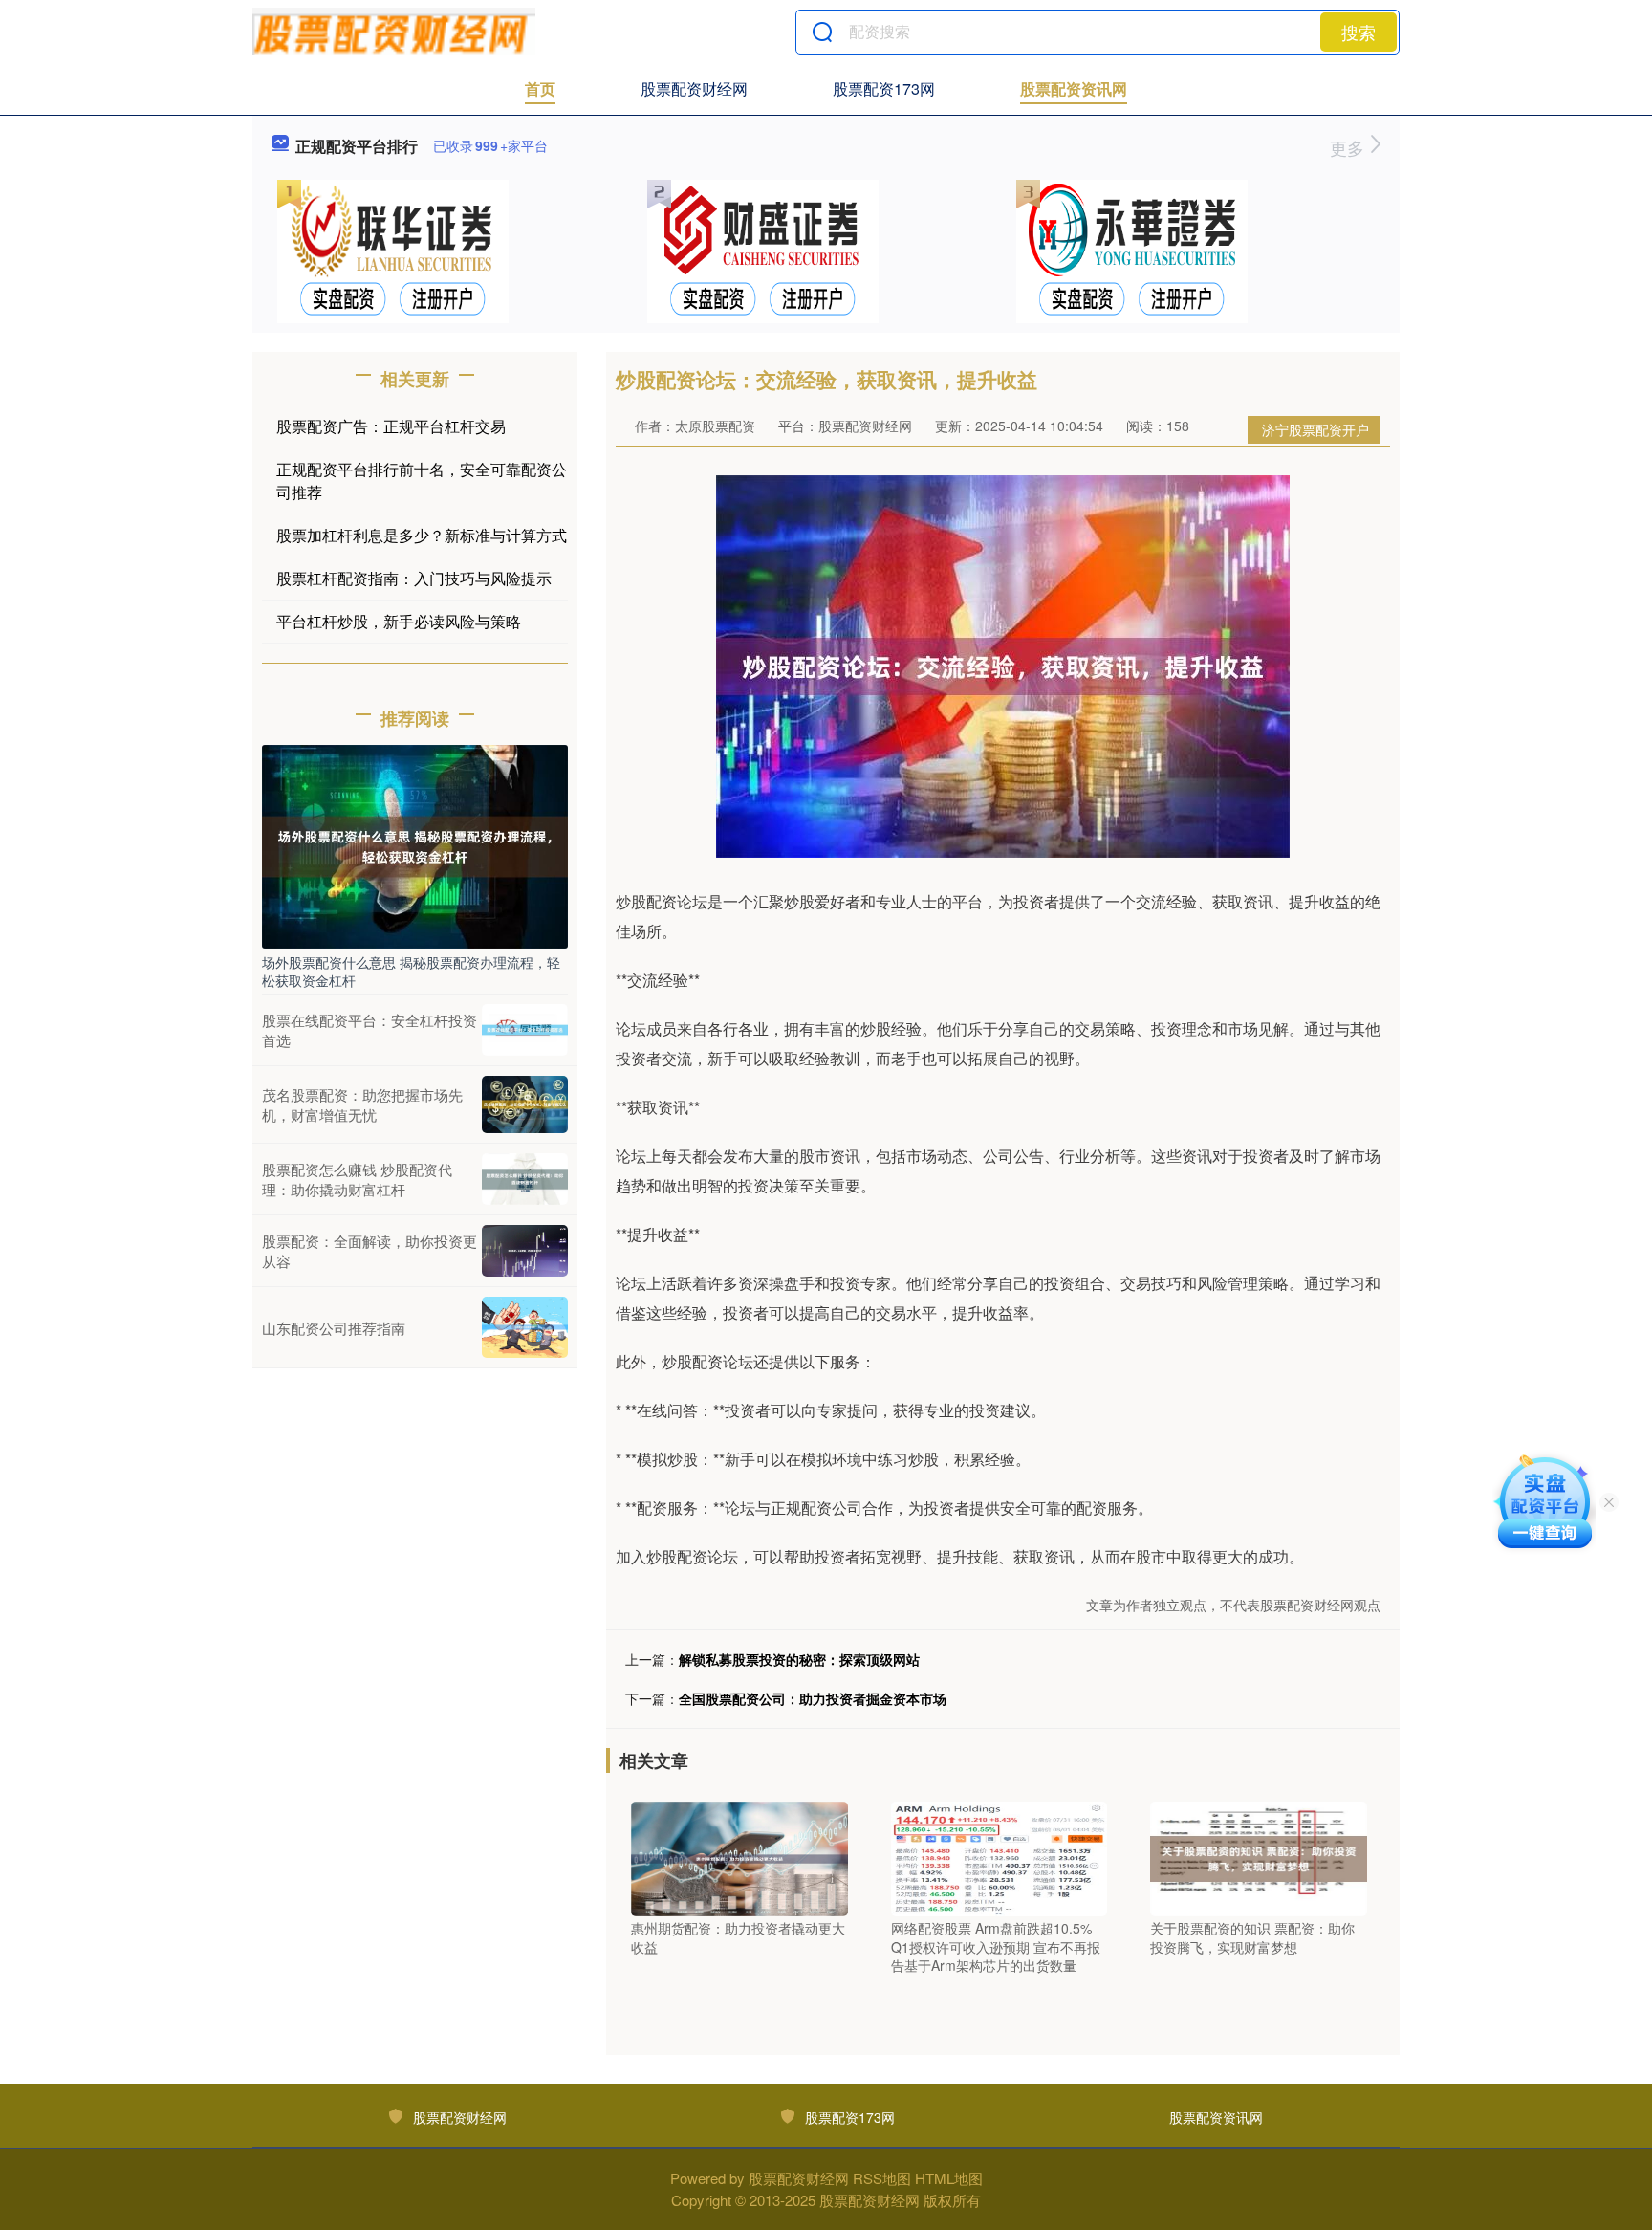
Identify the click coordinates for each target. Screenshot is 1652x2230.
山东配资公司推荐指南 (334, 1328)
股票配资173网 (884, 88)
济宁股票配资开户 (1315, 429)
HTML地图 (949, 2178)
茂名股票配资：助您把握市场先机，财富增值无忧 (362, 1104)
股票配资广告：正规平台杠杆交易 (391, 426)
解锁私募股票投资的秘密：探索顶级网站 (799, 1659)
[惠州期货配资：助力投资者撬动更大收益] (739, 1857)
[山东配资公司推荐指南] (525, 1327)
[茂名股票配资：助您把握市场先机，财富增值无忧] (525, 1104)
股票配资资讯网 (1074, 88)
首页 (540, 88)
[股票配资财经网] (394, 32)
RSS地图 (882, 2178)
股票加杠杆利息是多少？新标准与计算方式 (422, 535)
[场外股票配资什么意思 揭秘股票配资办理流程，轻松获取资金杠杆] (415, 844)
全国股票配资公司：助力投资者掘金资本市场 (813, 1698)
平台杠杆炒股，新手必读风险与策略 (399, 621)
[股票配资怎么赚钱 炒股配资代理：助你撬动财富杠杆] (525, 1179)
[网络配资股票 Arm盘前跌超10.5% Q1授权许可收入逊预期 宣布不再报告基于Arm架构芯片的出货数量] (1000, 1857)
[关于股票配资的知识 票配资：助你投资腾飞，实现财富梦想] (1259, 1857)
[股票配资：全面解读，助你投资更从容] (525, 1251)
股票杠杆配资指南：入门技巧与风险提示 (414, 578)
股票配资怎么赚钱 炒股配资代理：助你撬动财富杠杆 (357, 1179)
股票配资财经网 (694, 88)
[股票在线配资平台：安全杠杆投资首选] (525, 1030)
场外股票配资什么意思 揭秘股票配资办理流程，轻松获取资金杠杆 (411, 971)
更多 (1349, 147)
